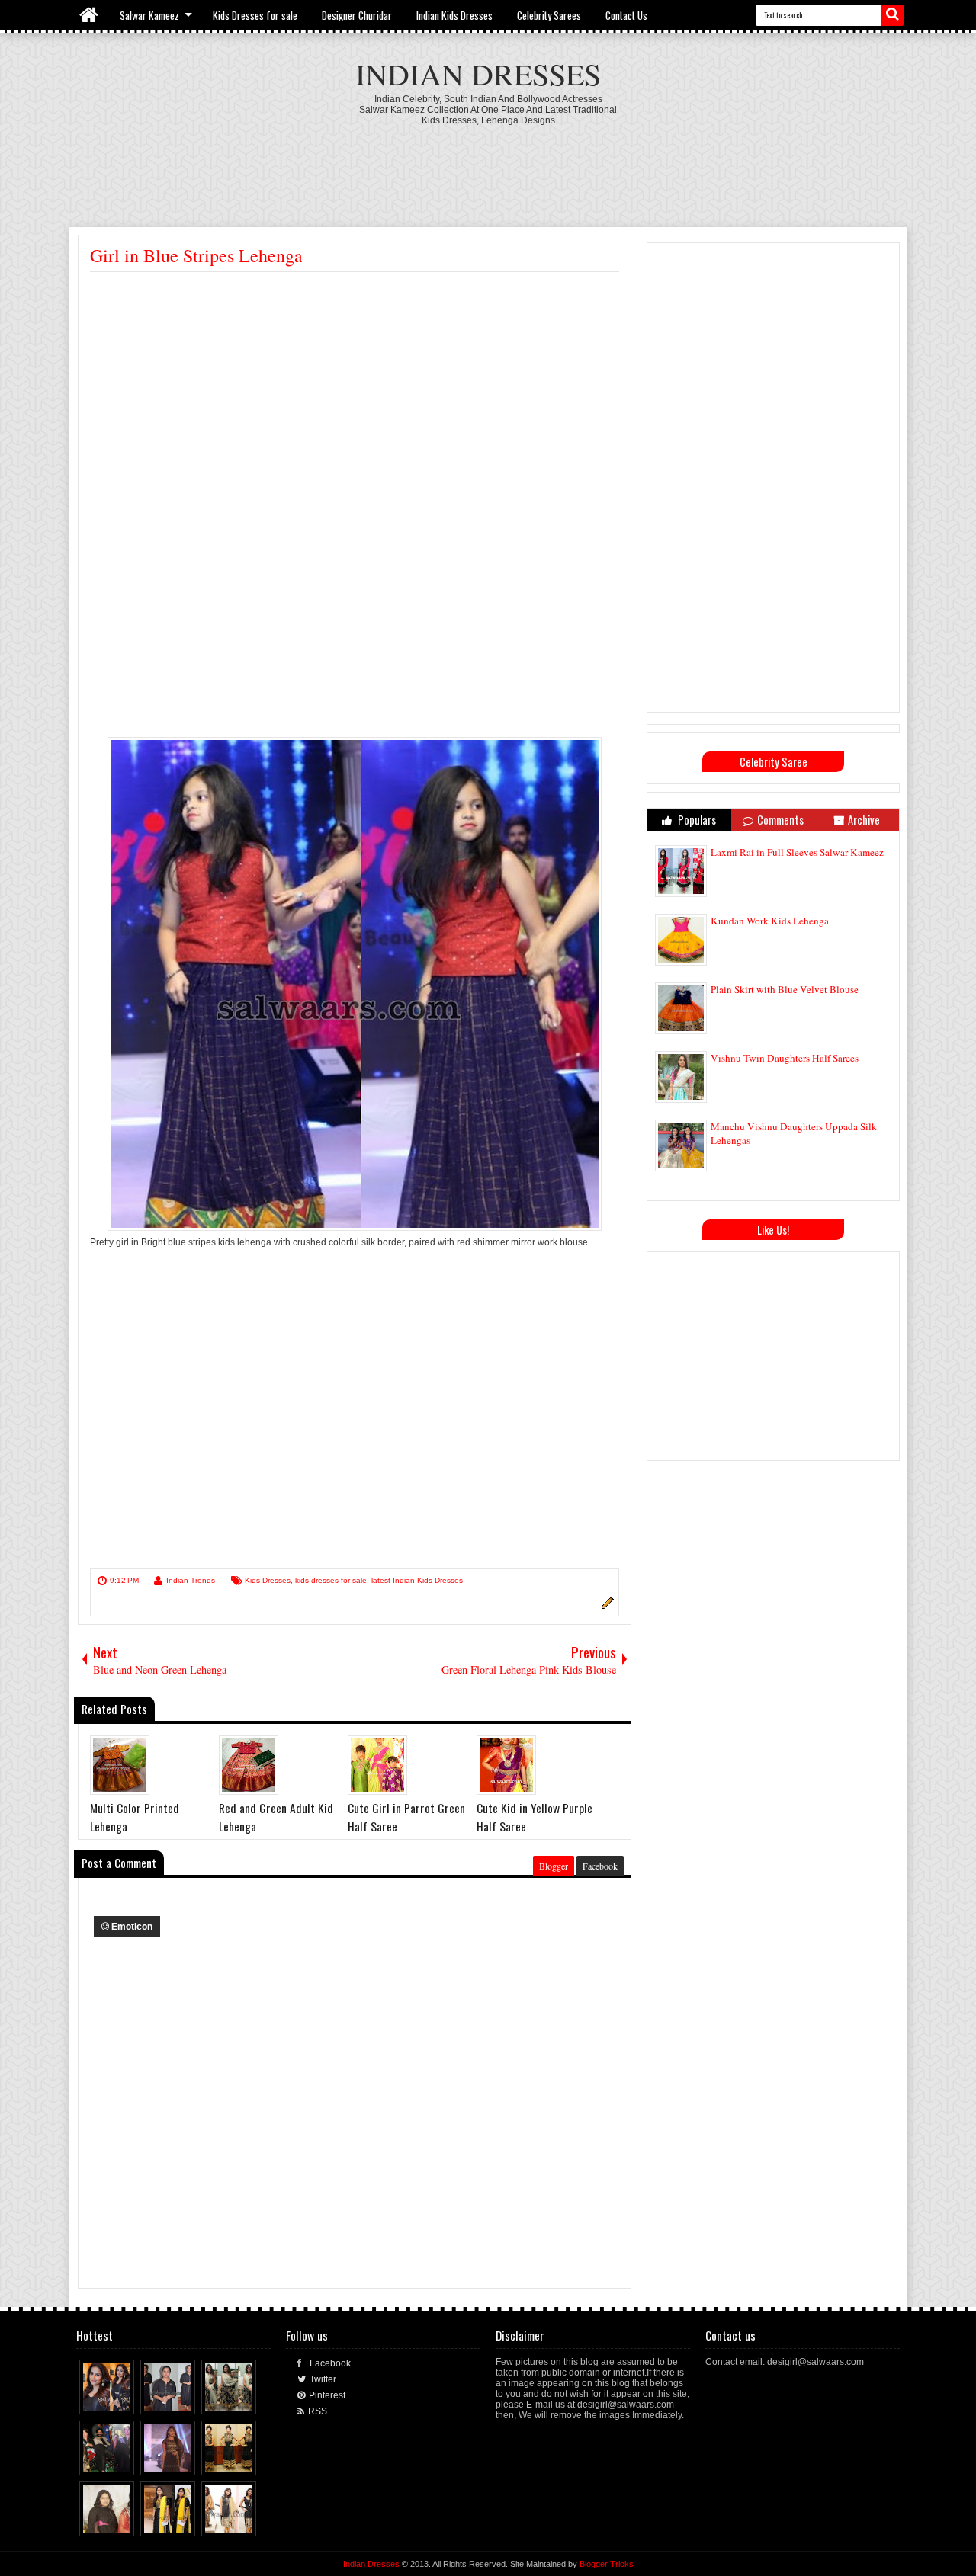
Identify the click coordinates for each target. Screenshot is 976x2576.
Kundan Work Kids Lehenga (770, 921)
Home (90, 15)
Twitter (323, 2379)
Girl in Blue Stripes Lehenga (196, 255)
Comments (780, 820)
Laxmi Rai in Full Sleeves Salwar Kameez (797, 852)
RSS (318, 2411)
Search (892, 15)
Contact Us (626, 15)
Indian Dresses (478, 74)
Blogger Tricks (607, 2564)
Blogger (554, 1866)
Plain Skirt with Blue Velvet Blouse (785, 989)
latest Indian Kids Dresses (417, 1580)
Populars (696, 820)
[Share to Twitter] (109, 2399)
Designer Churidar (357, 15)
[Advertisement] (488, 168)
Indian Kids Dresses (454, 15)
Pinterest (327, 2395)
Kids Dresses (268, 1580)
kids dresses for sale (331, 1580)
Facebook (600, 1866)
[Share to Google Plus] (124, 2399)
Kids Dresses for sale (255, 15)
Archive (864, 820)
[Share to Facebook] (95, 2399)
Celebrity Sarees (549, 15)
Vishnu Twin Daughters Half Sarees (785, 1058)
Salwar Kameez (149, 15)
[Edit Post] (605, 1607)
